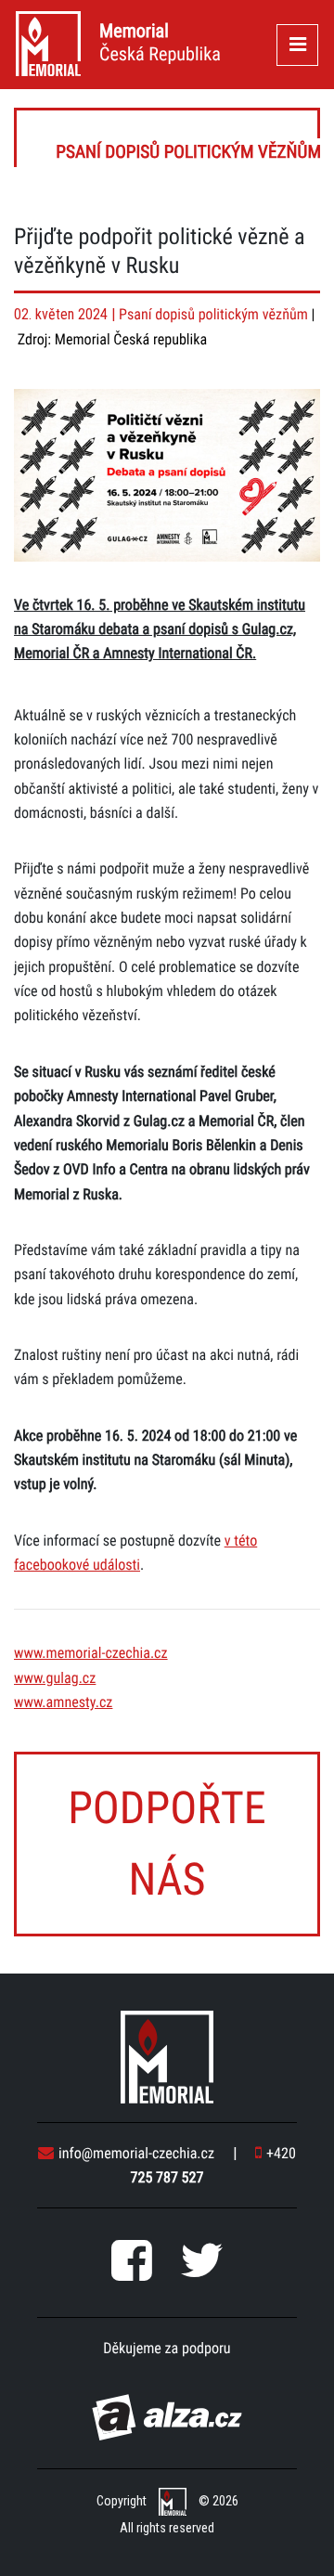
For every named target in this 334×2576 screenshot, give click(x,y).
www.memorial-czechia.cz (91, 1653)
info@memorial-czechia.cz (136, 2153)
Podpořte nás (167, 1844)
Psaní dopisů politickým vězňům (168, 138)
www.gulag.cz (55, 1678)
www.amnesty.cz (63, 1702)
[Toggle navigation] (297, 45)
